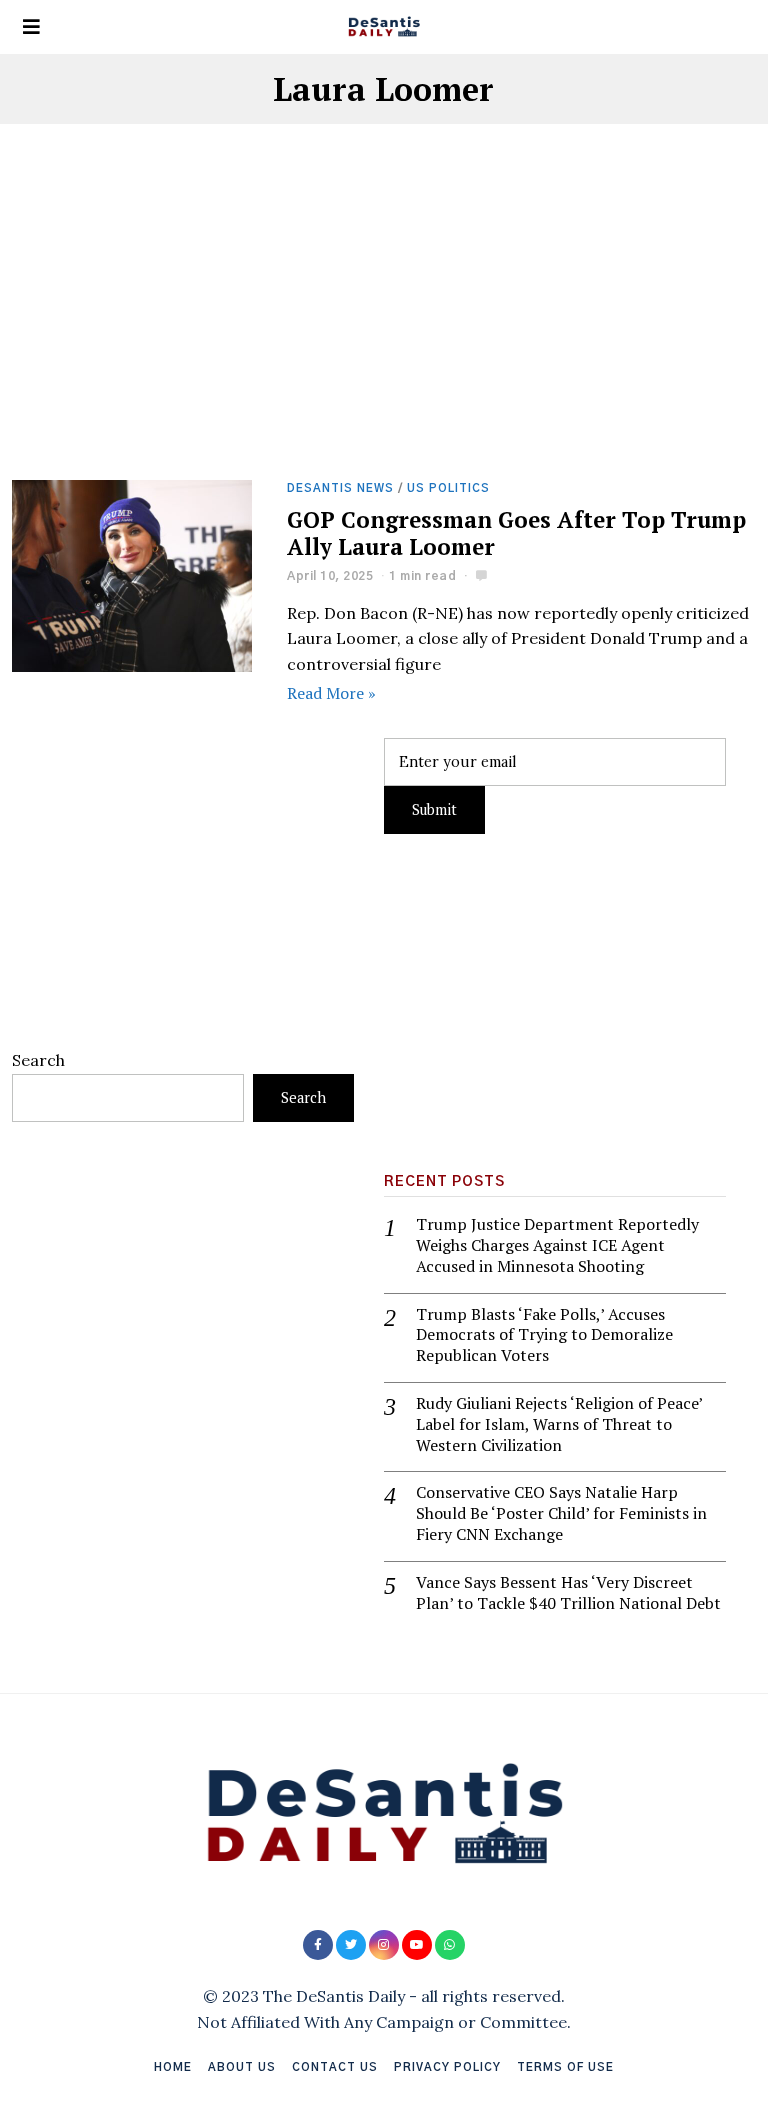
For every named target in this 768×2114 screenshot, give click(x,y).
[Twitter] (351, 1945)
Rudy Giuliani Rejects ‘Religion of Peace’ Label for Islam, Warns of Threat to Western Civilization (559, 1424)
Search (38, 1060)
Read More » (331, 693)
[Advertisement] (384, 332)
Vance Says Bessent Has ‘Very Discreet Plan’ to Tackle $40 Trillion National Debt (568, 1593)
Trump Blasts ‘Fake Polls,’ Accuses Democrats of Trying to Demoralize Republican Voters (544, 1335)
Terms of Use (565, 2067)
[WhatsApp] (450, 1945)
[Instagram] (384, 1945)
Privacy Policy (447, 2067)
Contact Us (335, 2067)
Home (173, 2067)
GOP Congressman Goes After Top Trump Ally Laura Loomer (516, 533)
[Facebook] (318, 1945)
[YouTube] (417, 1945)
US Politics (448, 488)
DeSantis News (340, 488)
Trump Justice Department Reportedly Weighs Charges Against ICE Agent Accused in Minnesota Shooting (557, 1245)
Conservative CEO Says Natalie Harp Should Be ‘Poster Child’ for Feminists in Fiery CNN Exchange (561, 1513)
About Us (242, 2067)
